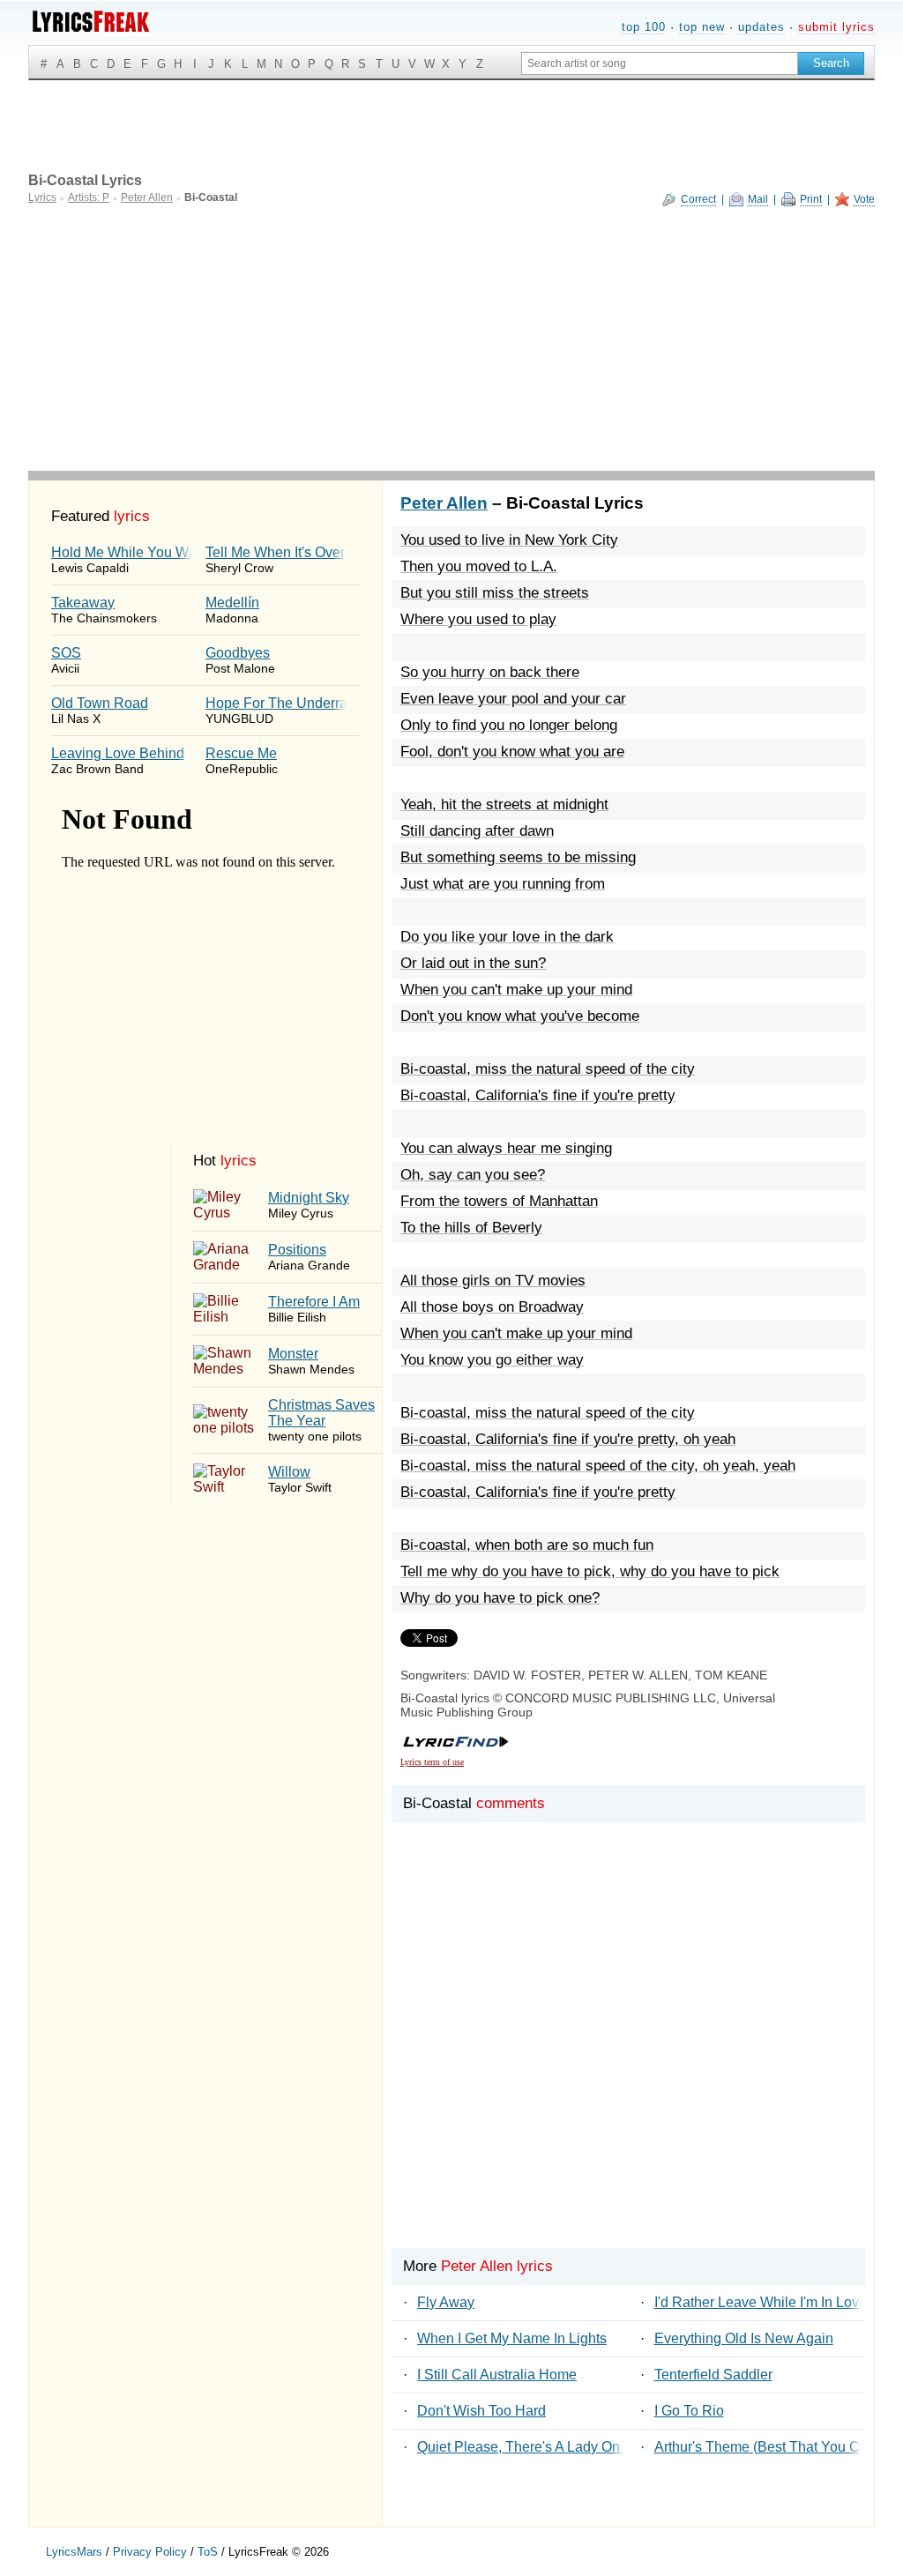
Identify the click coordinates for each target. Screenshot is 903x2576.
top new (702, 27)
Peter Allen (444, 503)
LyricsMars (74, 2552)
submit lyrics (836, 27)
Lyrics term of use (432, 1762)
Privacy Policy (150, 2552)
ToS (208, 2552)
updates (761, 27)
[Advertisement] (451, 339)
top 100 (644, 27)
